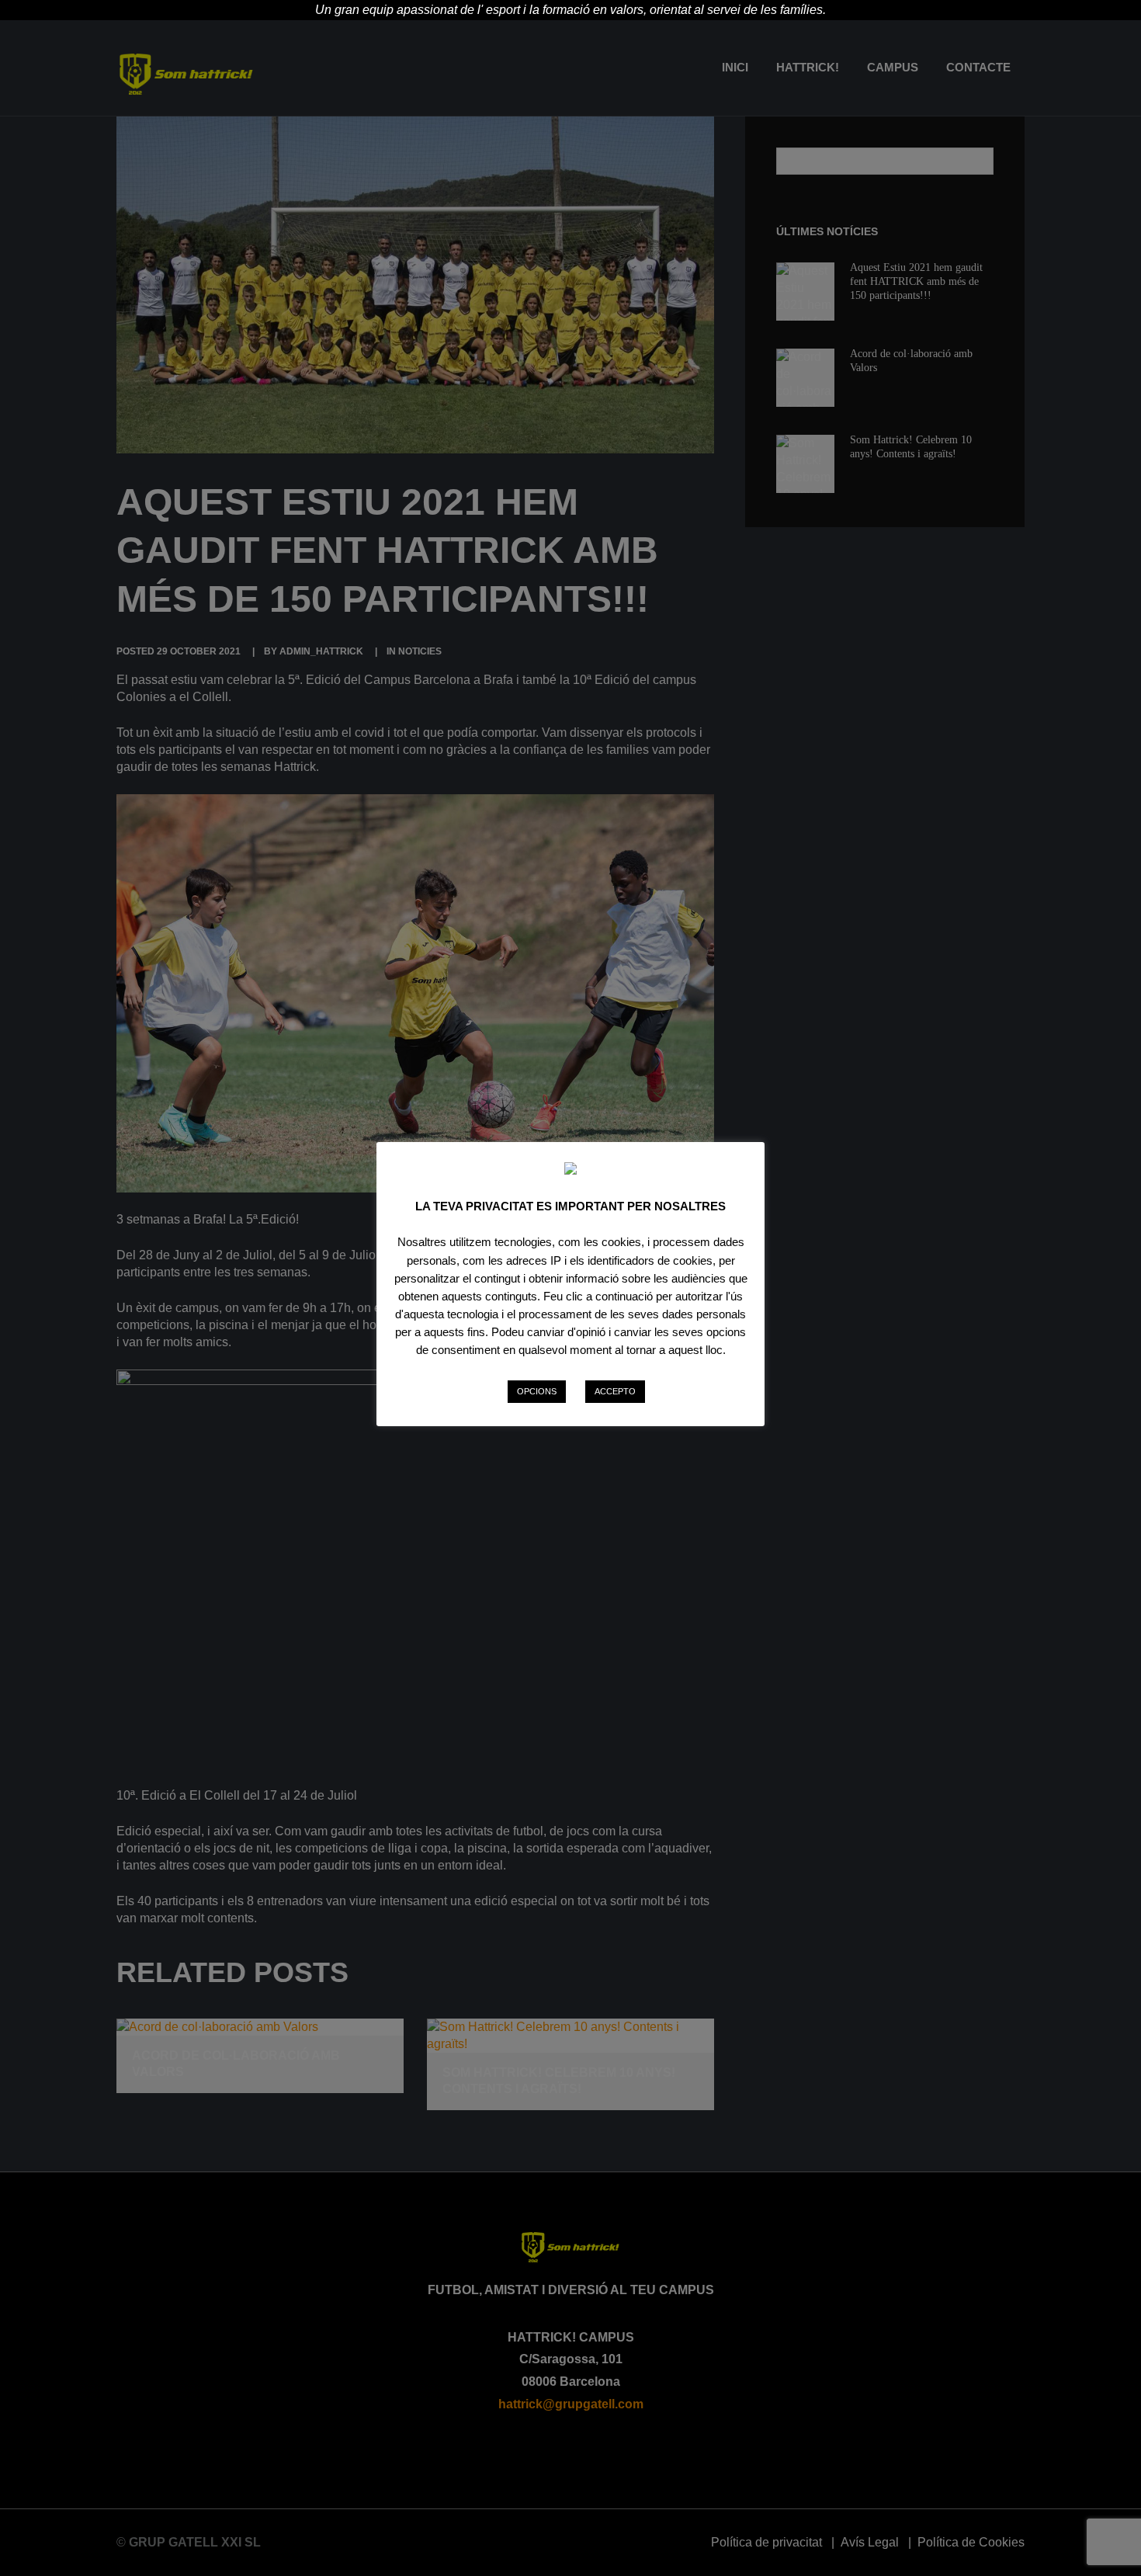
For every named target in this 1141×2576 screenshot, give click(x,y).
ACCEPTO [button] (615, 1391)
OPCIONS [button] (537, 1391)
